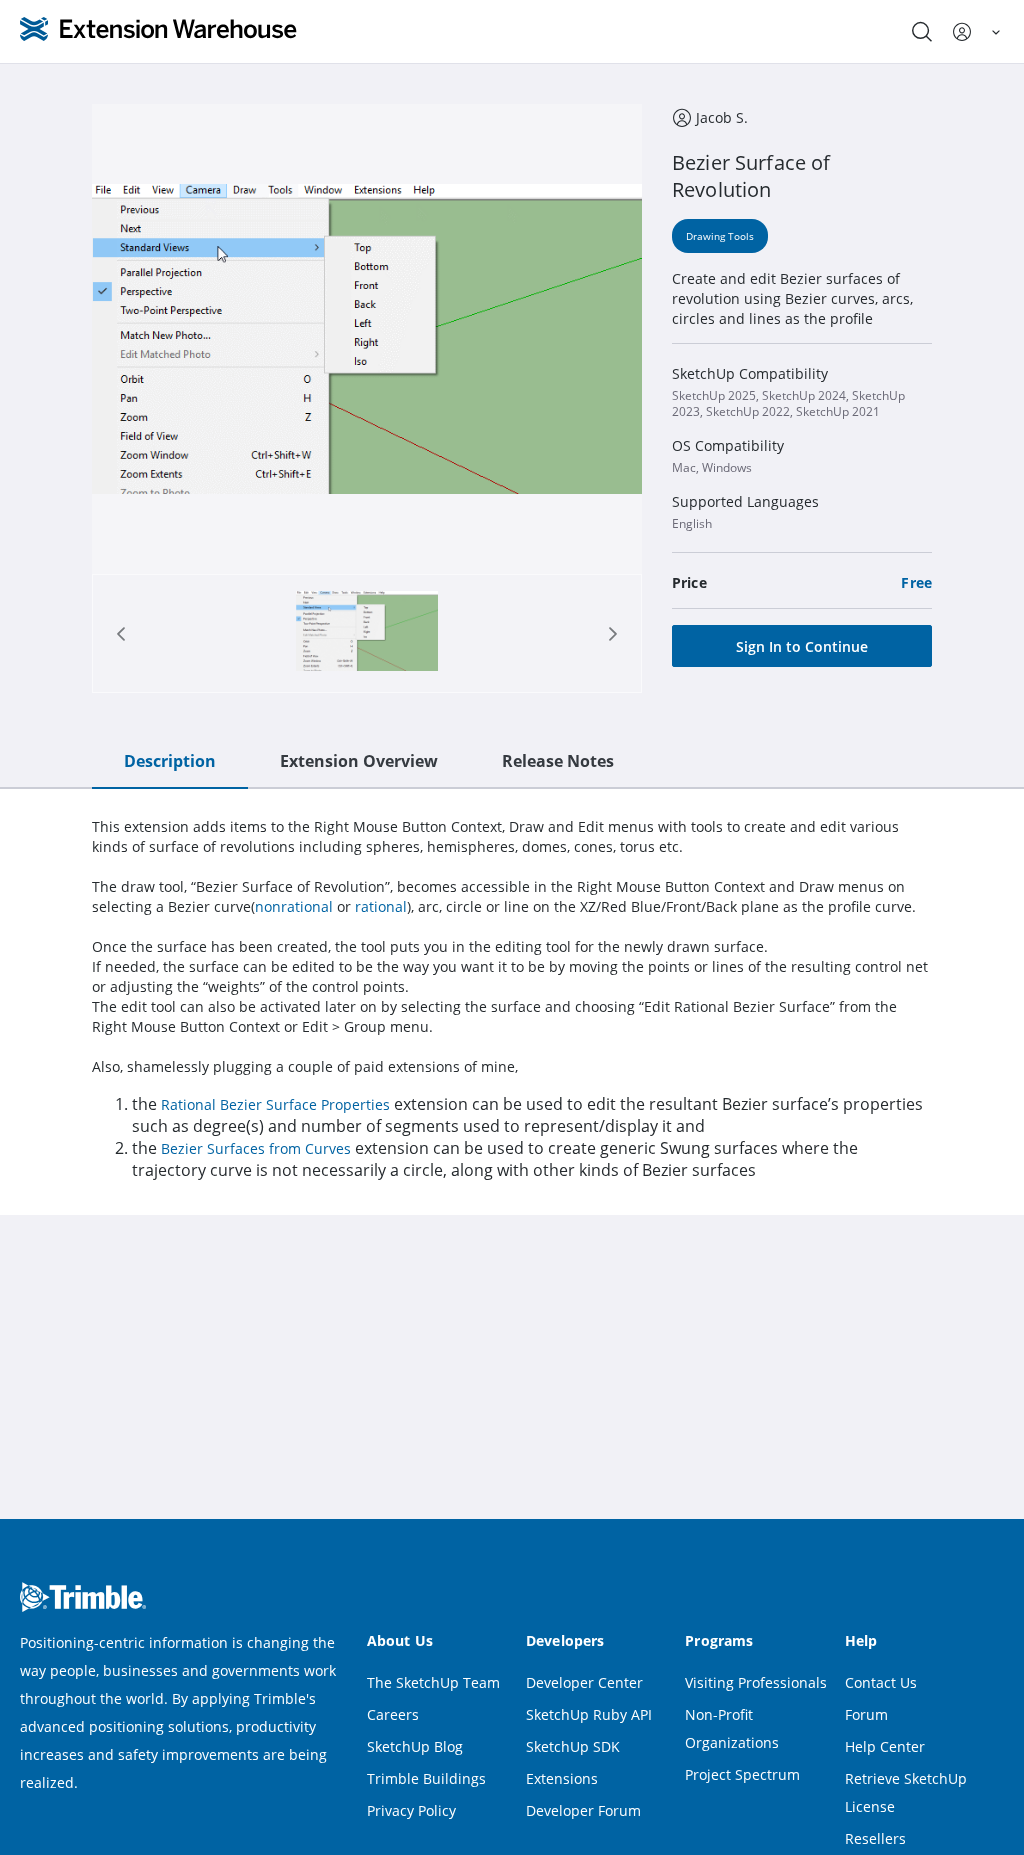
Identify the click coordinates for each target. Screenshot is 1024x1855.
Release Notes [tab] (558, 761)
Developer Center (584, 1682)
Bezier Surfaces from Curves (256, 1148)
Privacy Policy (411, 1810)
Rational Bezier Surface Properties (275, 1104)
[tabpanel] (512, 999)
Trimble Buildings (426, 1778)
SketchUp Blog (415, 1746)
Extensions (562, 1778)
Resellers (875, 1838)
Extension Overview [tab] (359, 761)
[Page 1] (367, 633)
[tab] (367, 633)
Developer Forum (583, 1810)
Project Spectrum (742, 1774)
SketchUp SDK (573, 1746)
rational (381, 906)
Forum (866, 1714)
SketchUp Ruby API (589, 1714)
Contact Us (881, 1682)
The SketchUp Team (433, 1682)
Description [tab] (170, 761)
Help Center (885, 1746)
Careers (393, 1714)
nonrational (294, 906)
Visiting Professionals (756, 1682)
